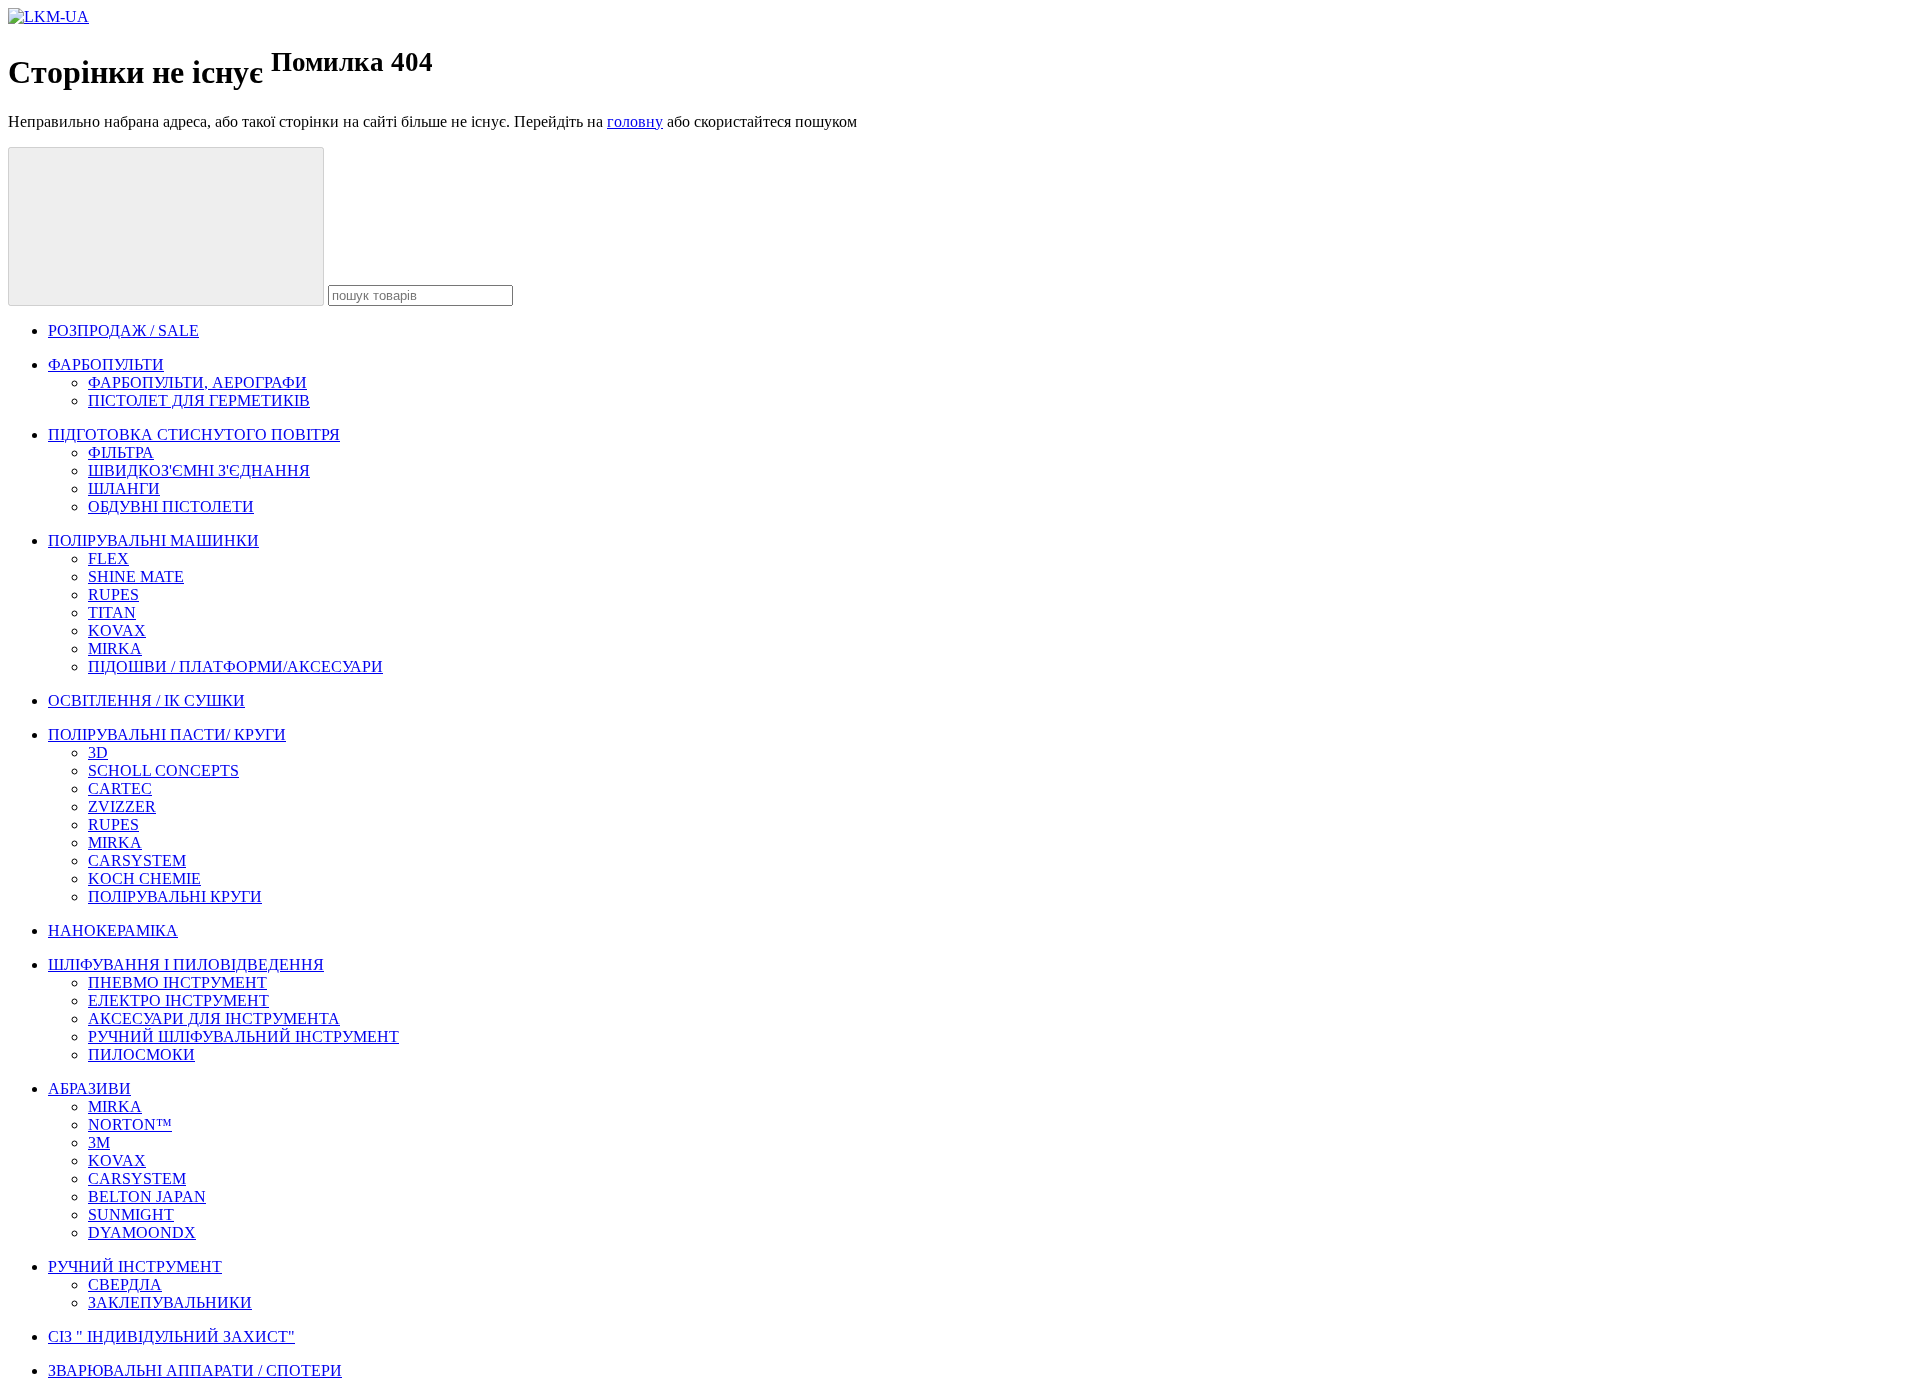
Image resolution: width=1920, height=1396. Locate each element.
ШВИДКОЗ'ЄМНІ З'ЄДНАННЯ (199, 470)
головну (635, 121)
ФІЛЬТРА (121, 452)
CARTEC (120, 788)
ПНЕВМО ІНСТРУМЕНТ (177, 982)
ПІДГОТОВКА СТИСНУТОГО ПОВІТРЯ (194, 434)
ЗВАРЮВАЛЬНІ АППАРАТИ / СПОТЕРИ (195, 1370)
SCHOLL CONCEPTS (163, 770)
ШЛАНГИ (124, 488)
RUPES (113, 594)
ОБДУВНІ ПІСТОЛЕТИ (171, 506)
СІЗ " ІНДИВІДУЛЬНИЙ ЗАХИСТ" (171, 1336)
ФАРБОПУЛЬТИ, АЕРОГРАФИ (197, 382)
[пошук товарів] (166, 226)
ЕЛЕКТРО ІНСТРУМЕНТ (178, 1000)
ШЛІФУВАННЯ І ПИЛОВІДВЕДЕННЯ (186, 964)
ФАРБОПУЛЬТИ (106, 364)
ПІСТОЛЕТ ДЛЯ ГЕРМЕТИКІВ (199, 400)
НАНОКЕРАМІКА (113, 930)
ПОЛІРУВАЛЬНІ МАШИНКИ (153, 540)
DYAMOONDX (142, 1232)
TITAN (112, 612)
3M (99, 1142)
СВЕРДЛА (125, 1284)
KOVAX (117, 630)
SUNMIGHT (131, 1214)
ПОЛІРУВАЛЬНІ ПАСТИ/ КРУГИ (167, 734)
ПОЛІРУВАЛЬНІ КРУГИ (175, 896)
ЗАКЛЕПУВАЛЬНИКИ (170, 1302)
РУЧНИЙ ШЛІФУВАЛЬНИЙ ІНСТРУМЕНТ (243, 1036)
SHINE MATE (136, 576)
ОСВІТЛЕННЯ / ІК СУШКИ (146, 700)
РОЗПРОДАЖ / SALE (123, 330)
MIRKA (115, 648)
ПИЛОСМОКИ (141, 1054)
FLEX (108, 558)
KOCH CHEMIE (144, 878)
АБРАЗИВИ (89, 1088)
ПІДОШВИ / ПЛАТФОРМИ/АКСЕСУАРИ (235, 666)
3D (98, 752)
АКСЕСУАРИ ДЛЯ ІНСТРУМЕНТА (214, 1018)
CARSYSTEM (137, 860)
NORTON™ (130, 1124)
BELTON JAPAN (147, 1196)
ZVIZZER (122, 806)
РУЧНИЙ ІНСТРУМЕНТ (135, 1266)
